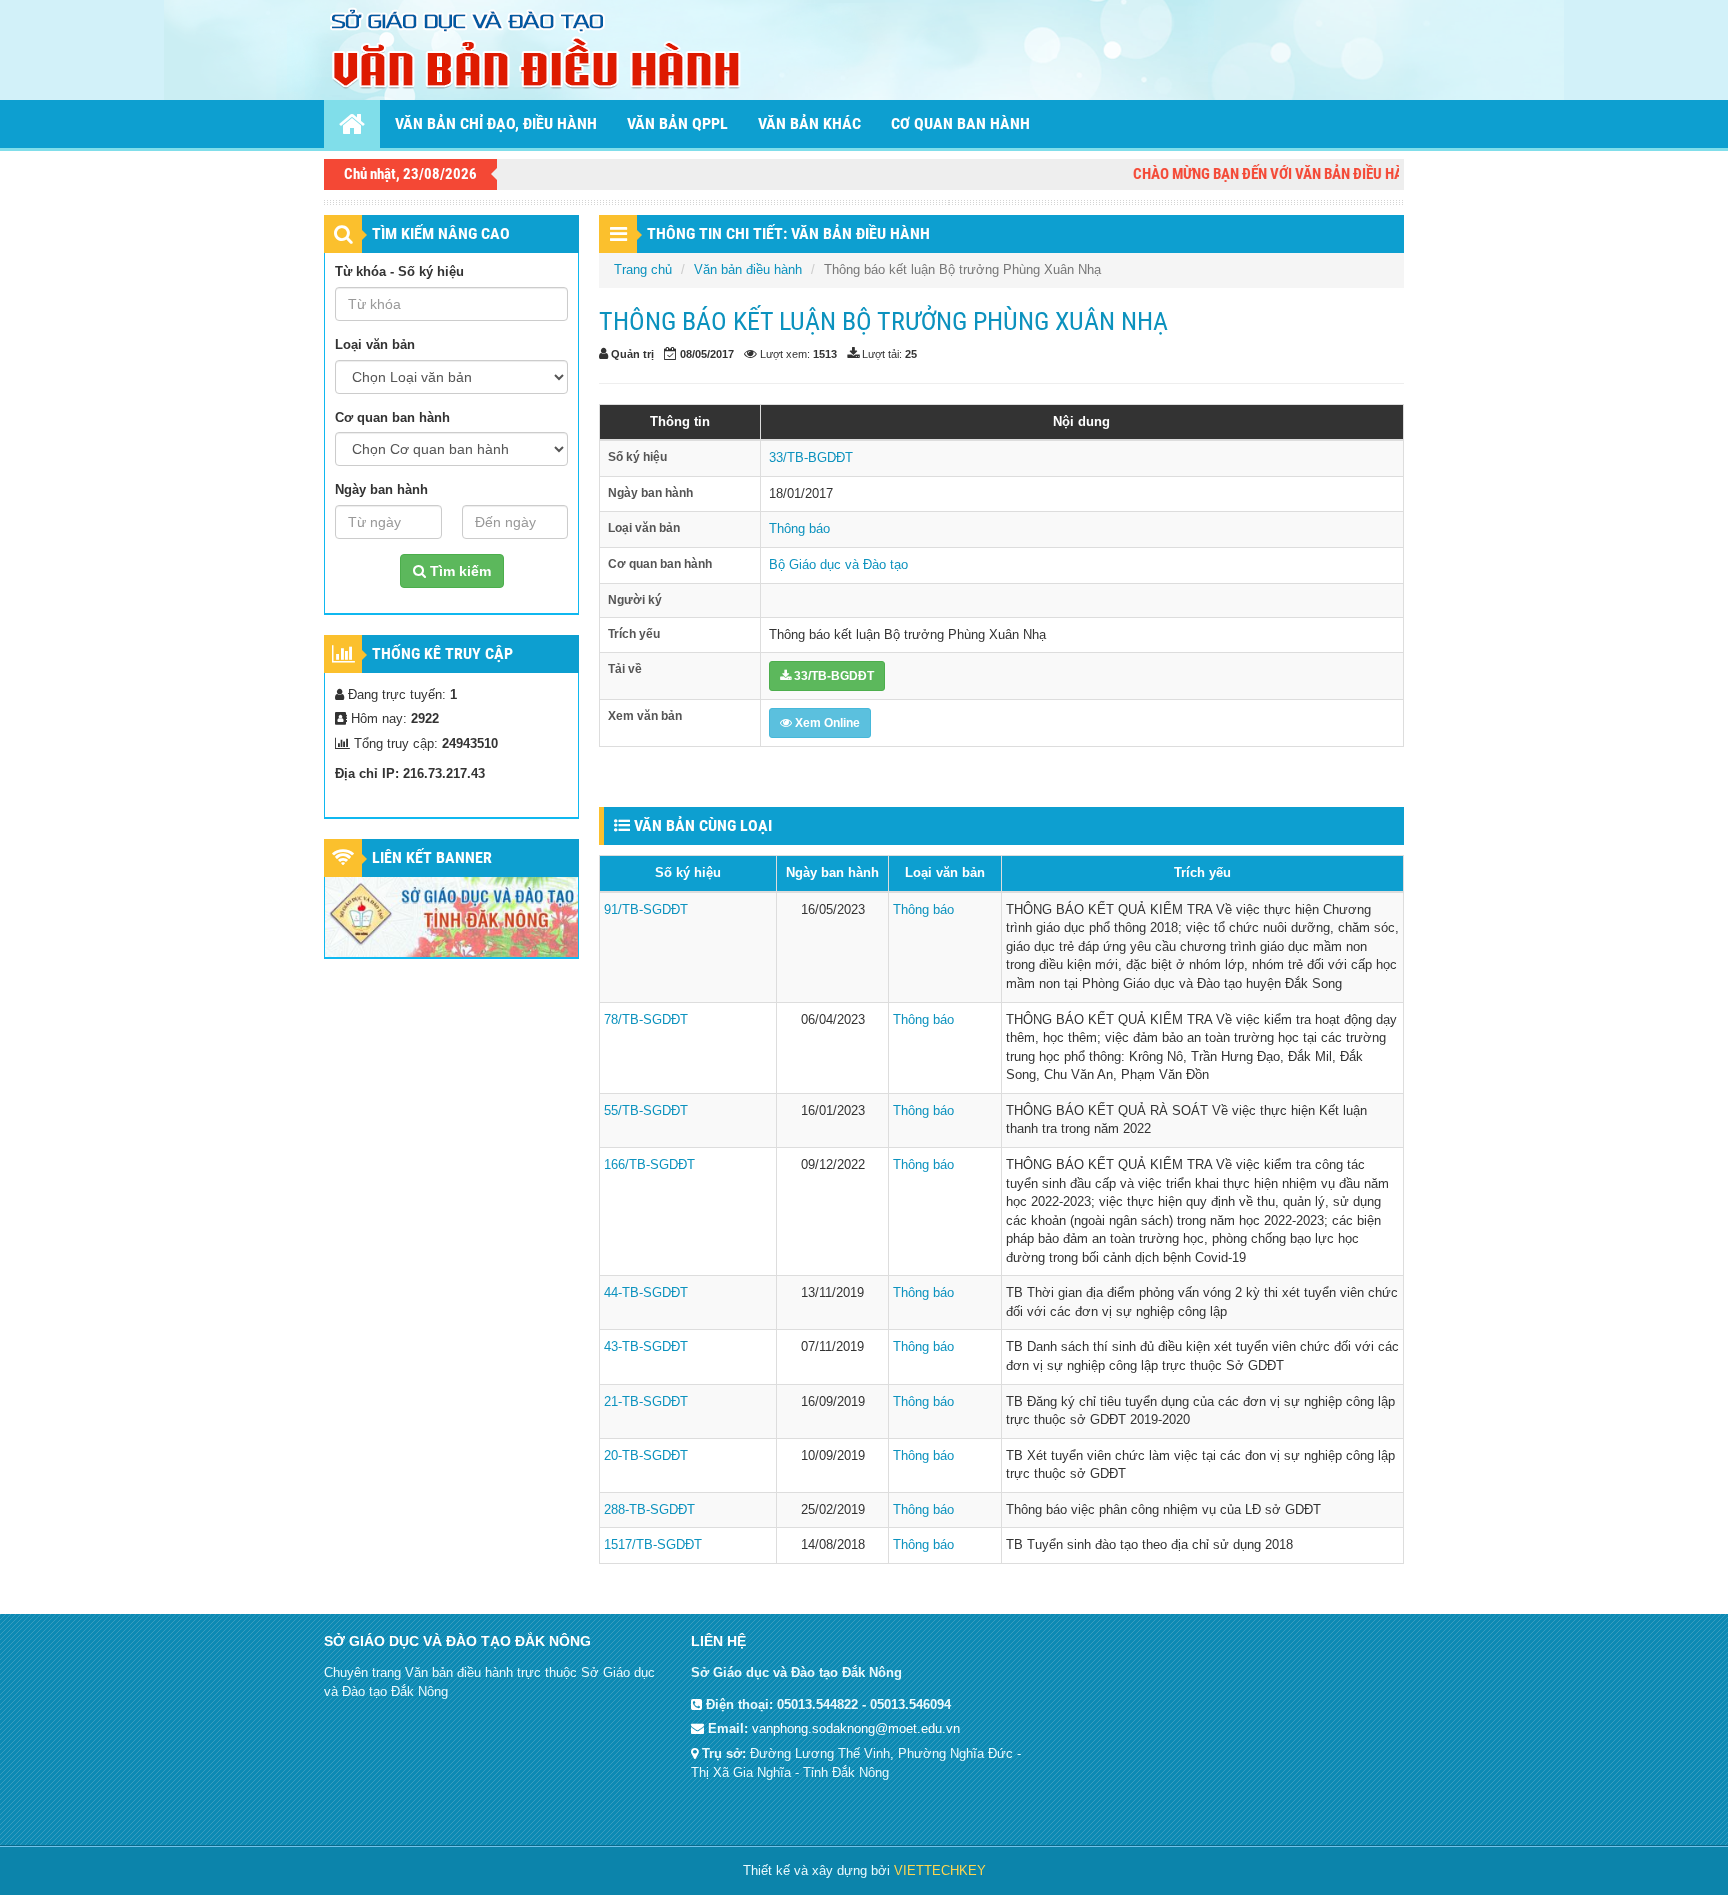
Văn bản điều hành (748, 269)
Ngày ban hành (381, 489)
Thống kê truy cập (442, 653)
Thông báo (799, 528)
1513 (825, 354)
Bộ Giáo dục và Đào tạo (838, 564)
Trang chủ (643, 269)
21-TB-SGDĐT (646, 1401)
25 (911, 354)
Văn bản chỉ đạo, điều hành (496, 123)
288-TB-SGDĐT (649, 1509)
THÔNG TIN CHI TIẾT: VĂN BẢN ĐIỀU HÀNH (788, 233)
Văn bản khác (809, 123)
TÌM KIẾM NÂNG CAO (441, 233)
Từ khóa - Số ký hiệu (399, 271)
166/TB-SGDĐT (649, 1164)
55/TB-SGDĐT (646, 1110)
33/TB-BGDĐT (811, 457)
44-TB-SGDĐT (646, 1292)
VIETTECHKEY (940, 1870)
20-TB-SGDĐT (646, 1455)
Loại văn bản (375, 344)
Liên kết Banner (432, 857)
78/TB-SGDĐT (646, 1019)
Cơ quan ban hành (960, 123)
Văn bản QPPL (677, 123)
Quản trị (632, 354)
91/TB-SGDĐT (646, 909)
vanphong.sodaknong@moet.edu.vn (856, 1728)
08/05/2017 (707, 354)
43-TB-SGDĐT (646, 1346)
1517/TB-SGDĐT (653, 1544)
